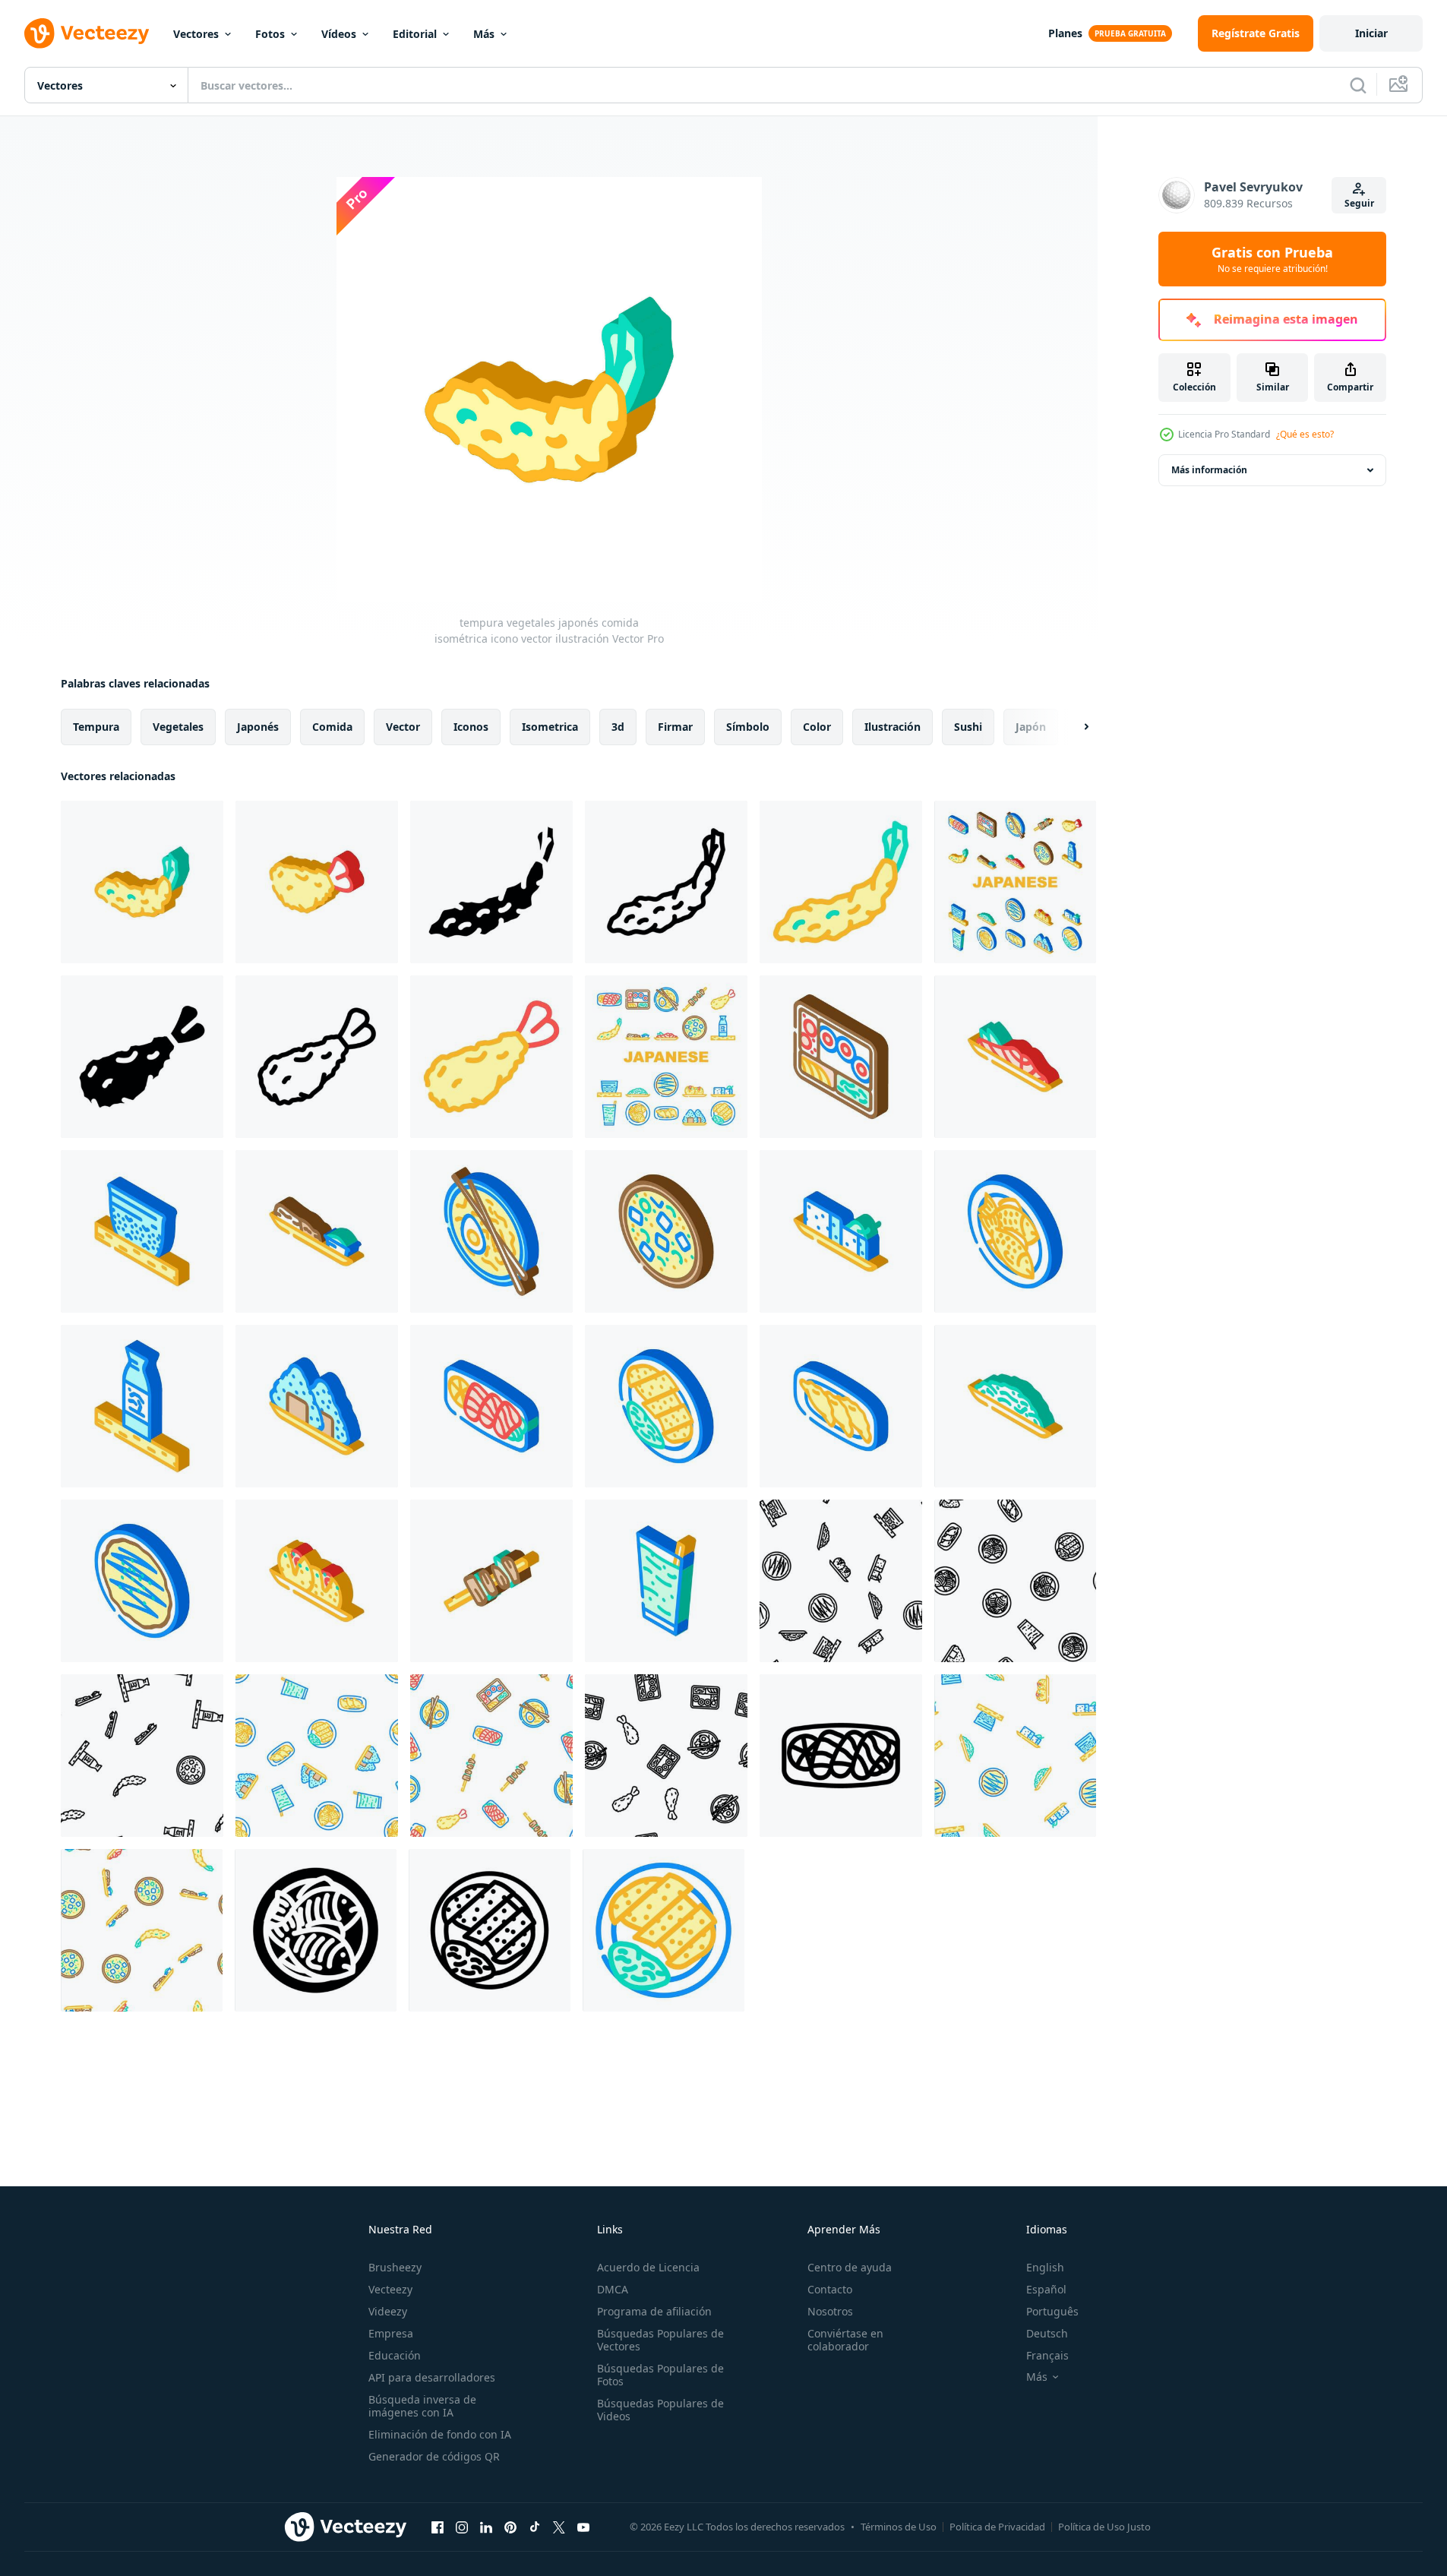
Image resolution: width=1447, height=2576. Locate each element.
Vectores (196, 34)
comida (332, 727)
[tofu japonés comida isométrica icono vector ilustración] (841, 1231)
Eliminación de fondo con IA (440, 2434)
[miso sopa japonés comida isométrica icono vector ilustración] (666, 1231)
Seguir (1359, 203)
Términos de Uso (899, 2527)
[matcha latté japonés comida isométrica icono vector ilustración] (666, 1581)
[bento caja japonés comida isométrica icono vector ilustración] (841, 1057)
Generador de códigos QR (434, 2456)
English (1045, 2267)
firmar (675, 727)
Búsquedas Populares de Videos (660, 2410)
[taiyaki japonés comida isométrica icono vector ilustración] (1015, 1231)
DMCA (613, 2289)
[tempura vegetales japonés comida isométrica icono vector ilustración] (142, 882)
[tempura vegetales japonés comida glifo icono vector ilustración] (491, 882)
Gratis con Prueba (1272, 259)
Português (1052, 2311)
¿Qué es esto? (1305, 434)
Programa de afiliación (654, 2311)
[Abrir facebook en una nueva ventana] (438, 2527)
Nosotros (830, 2311)
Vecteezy (390, 2289)
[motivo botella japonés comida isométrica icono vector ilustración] (142, 1406)
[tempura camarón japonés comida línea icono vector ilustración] (317, 1057)
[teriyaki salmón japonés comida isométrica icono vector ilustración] (1015, 1057)
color (817, 727)
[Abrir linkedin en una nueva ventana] (486, 2527)
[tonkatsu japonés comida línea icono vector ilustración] (490, 1930)
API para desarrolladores (432, 2377)
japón (1031, 727)
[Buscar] (1358, 85)
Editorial (415, 34)
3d (618, 727)
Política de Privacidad (997, 2527)
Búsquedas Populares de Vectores (660, 2340)
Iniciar (1371, 33)
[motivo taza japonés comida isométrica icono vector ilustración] (142, 1231)
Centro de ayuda (850, 2267)
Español (1046, 2289)
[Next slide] (1073, 727)
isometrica (550, 727)
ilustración (893, 727)
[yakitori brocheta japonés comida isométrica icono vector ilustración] (491, 1581)
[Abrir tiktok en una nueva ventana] (535, 2527)
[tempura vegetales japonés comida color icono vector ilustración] (841, 882)
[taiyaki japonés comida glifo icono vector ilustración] (316, 1930)
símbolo (748, 727)
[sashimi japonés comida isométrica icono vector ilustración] (491, 1406)
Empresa (391, 2333)
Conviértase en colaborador (845, 2340)
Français (1047, 2355)
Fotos (270, 34)
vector (403, 727)
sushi (968, 727)
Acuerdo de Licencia (648, 2267)
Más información (1209, 470)
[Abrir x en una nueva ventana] (559, 2527)
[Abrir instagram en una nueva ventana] (462, 2527)
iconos (471, 727)
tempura (96, 727)
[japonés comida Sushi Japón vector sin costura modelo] (841, 1581)
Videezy (388, 2311)
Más (484, 34)
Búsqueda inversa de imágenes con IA (422, 2406)
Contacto (830, 2289)
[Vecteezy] (87, 33)
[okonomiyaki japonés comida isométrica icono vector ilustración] (142, 1581)
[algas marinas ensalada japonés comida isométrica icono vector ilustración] (1015, 1406)
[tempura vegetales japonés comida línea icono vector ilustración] (666, 882)
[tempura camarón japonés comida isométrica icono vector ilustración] (317, 882)
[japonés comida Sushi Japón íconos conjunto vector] (1015, 882)
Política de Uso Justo (1104, 2527)
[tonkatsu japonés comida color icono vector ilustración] (663, 1930)
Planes (1065, 33)
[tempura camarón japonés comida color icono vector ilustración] (491, 1057)
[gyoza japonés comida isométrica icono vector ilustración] (841, 1406)
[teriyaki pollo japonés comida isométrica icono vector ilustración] (317, 1231)
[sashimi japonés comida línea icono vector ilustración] (841, 1756)
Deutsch (1047, 2333)
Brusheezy (395, 2267)
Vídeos (339, 34)
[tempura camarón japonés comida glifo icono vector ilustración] (142, 1057)
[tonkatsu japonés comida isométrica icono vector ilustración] (666, 1406)
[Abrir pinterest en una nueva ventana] (510, 2527)
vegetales (178, 727)
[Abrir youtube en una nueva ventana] (583, 2527)
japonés (258, 727)
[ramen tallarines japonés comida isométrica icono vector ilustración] (491, 1231)
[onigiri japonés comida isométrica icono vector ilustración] (317, 1406)
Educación (395, 2355)
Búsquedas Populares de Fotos (660, 2375)
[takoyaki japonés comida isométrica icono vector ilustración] (317, 1581)
